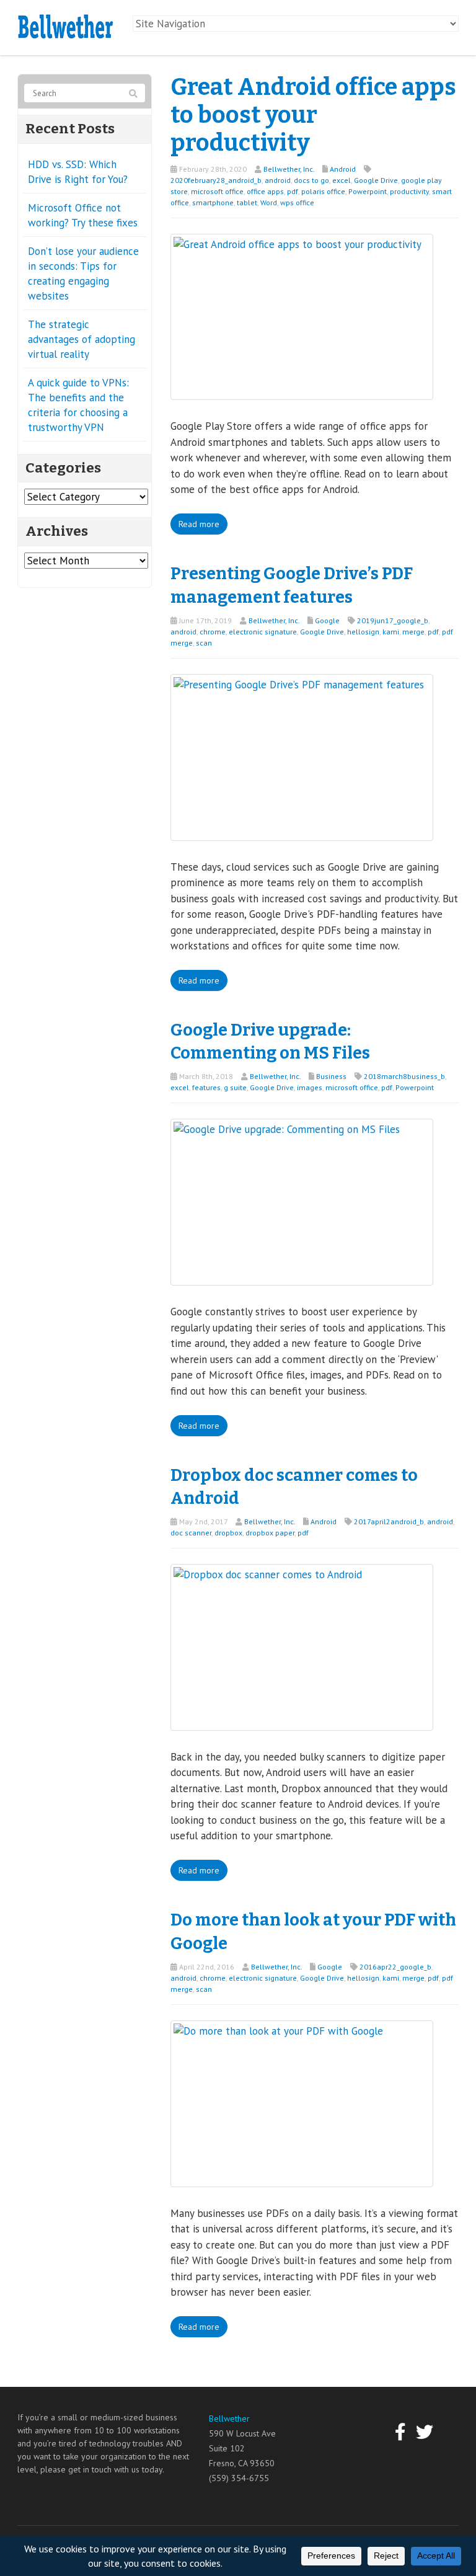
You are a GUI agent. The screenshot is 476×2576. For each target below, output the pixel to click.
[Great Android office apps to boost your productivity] (302, 316)
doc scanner (191, 1533)
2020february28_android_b (216, 180)
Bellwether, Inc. (289, 169)
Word (269, 202)
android (278, 180)
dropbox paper (270, 1533)
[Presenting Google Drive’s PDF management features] (302, 756)
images (310, 1087)
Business (331, 1076)
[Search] (133, 94)
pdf (293, 191)
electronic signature (263, 632)
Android (343, 169)
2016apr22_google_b (395, 1967)
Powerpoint (368, 191)
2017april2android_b (389, 1521)
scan (204, 643)
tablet (247, 202)
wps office (297, 202)
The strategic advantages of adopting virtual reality (82, 339)
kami (391, 632)
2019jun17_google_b (393, 620)
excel (342, 180)
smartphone (213, 202)
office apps (265, 191)
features (206, 1087)
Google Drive (376, 180)
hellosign (363, 632)
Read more (199, 524)
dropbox (228, 1533)
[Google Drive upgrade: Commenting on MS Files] (302, 1201)
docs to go (311, 180)
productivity (409, 191)
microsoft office (217, 191)
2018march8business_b (404, 1076)
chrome (213, 632)
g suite (235, 1087)
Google (327, 620)
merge (413, 632)
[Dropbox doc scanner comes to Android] (302, 1646)
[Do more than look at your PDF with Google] (302, 2102)
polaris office (323, 191)
